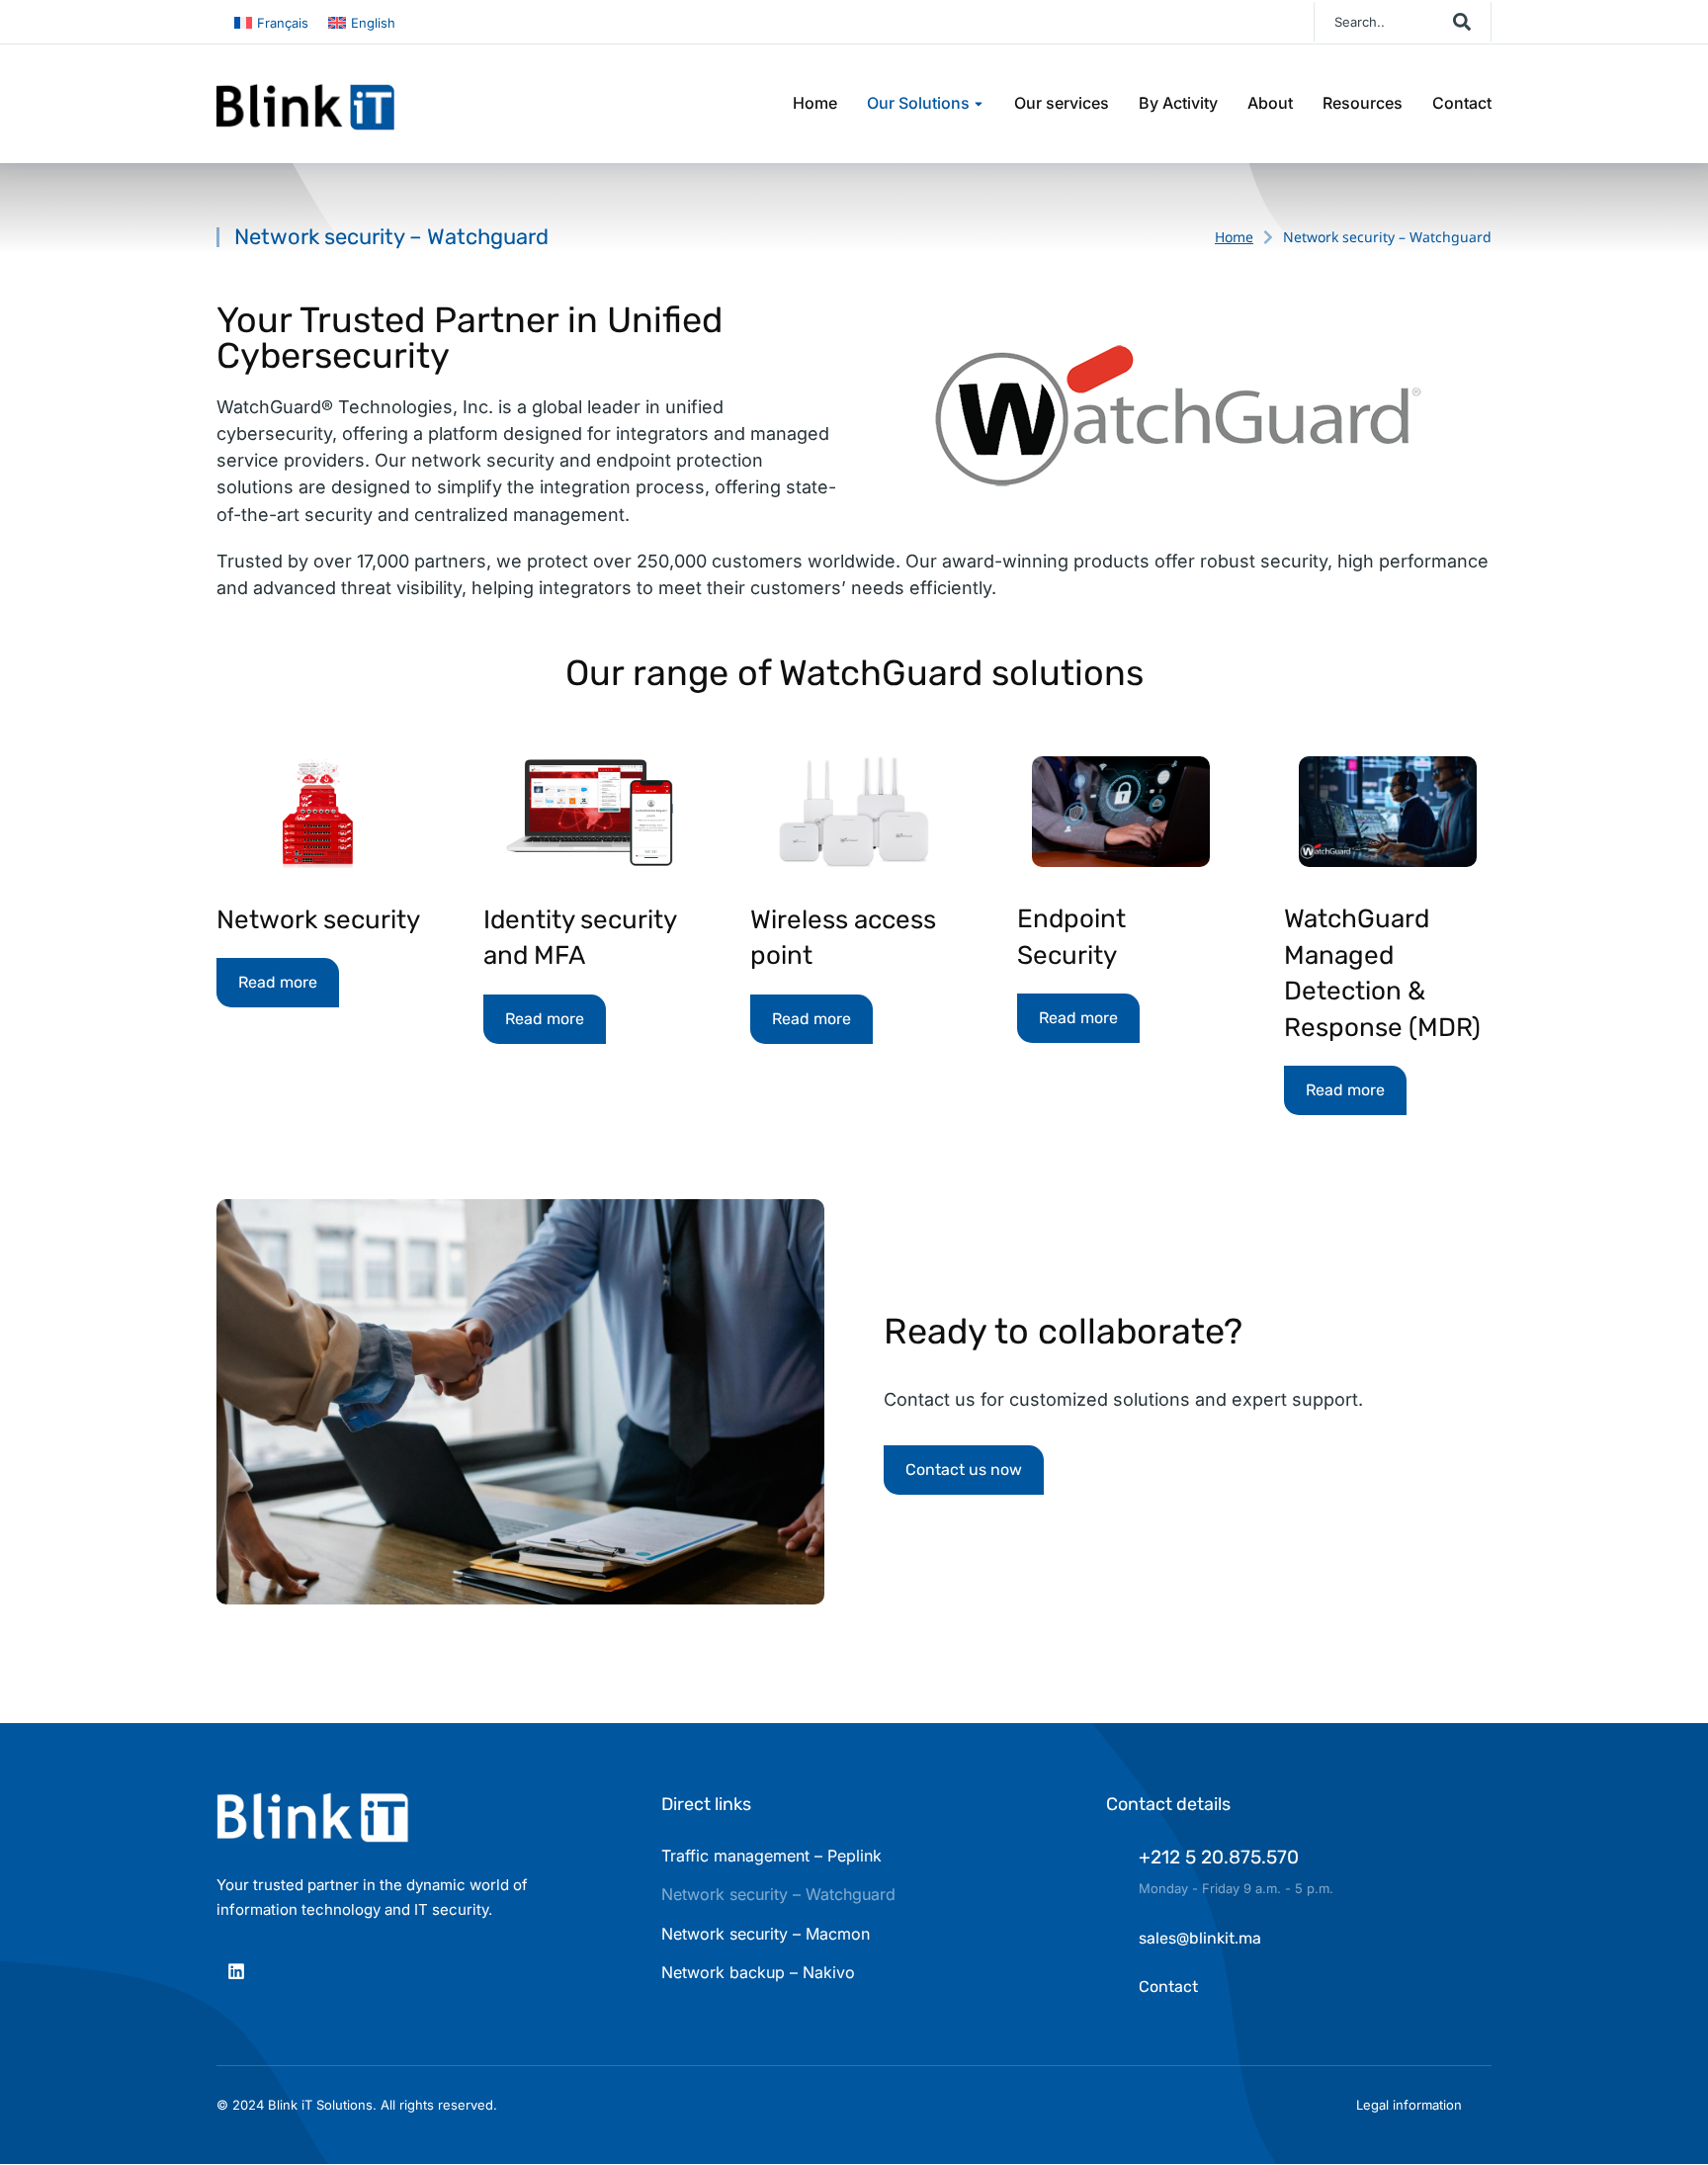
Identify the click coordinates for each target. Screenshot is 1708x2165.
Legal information (1409, 2105)
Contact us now (964, 1470)
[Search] (1462, 22)
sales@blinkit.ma (1200, 1938)
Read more (278, 982)
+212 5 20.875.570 (1219, 1857)
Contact (1168, 1987)
